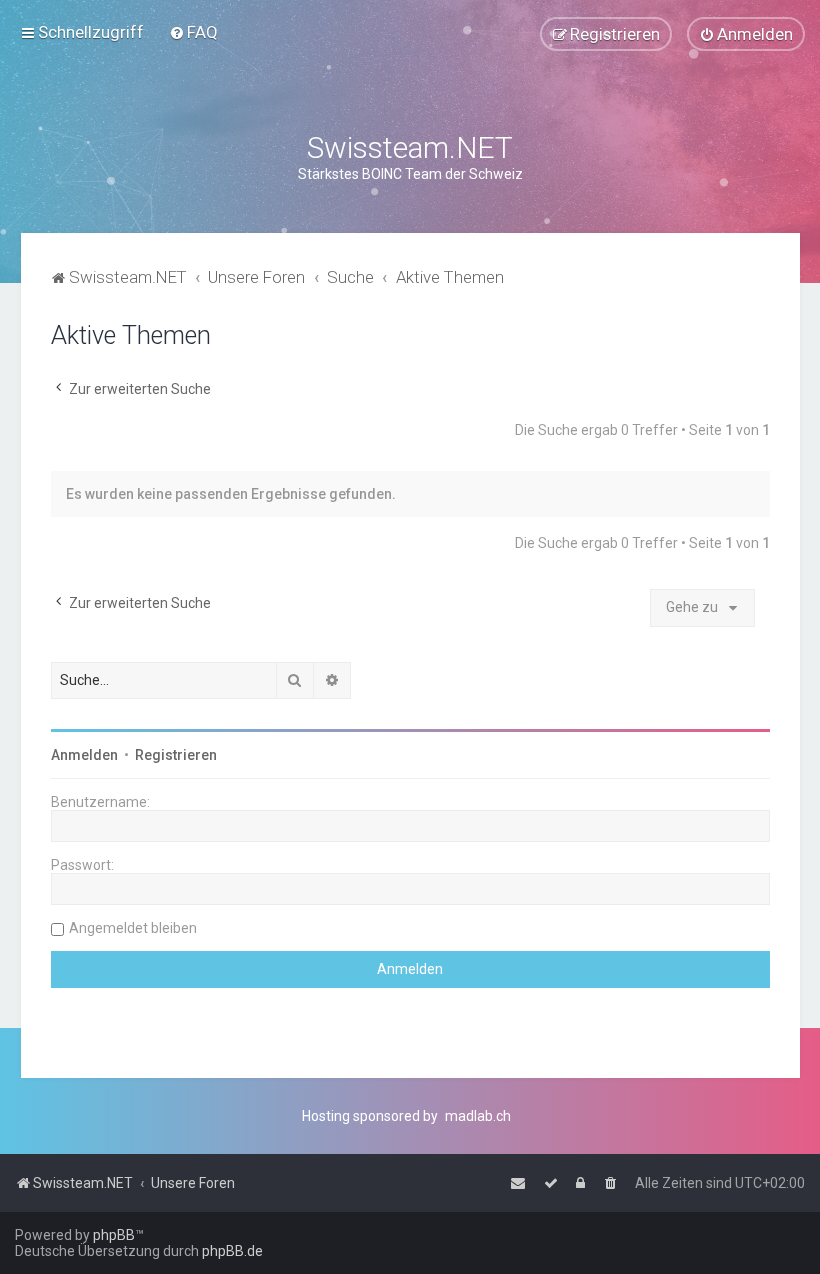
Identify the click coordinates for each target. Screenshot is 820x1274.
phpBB (114, 1235)
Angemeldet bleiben (133, 928)
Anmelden (84, 755)
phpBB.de (232, 1251)
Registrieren (176, 755)
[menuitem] (193, 32)
